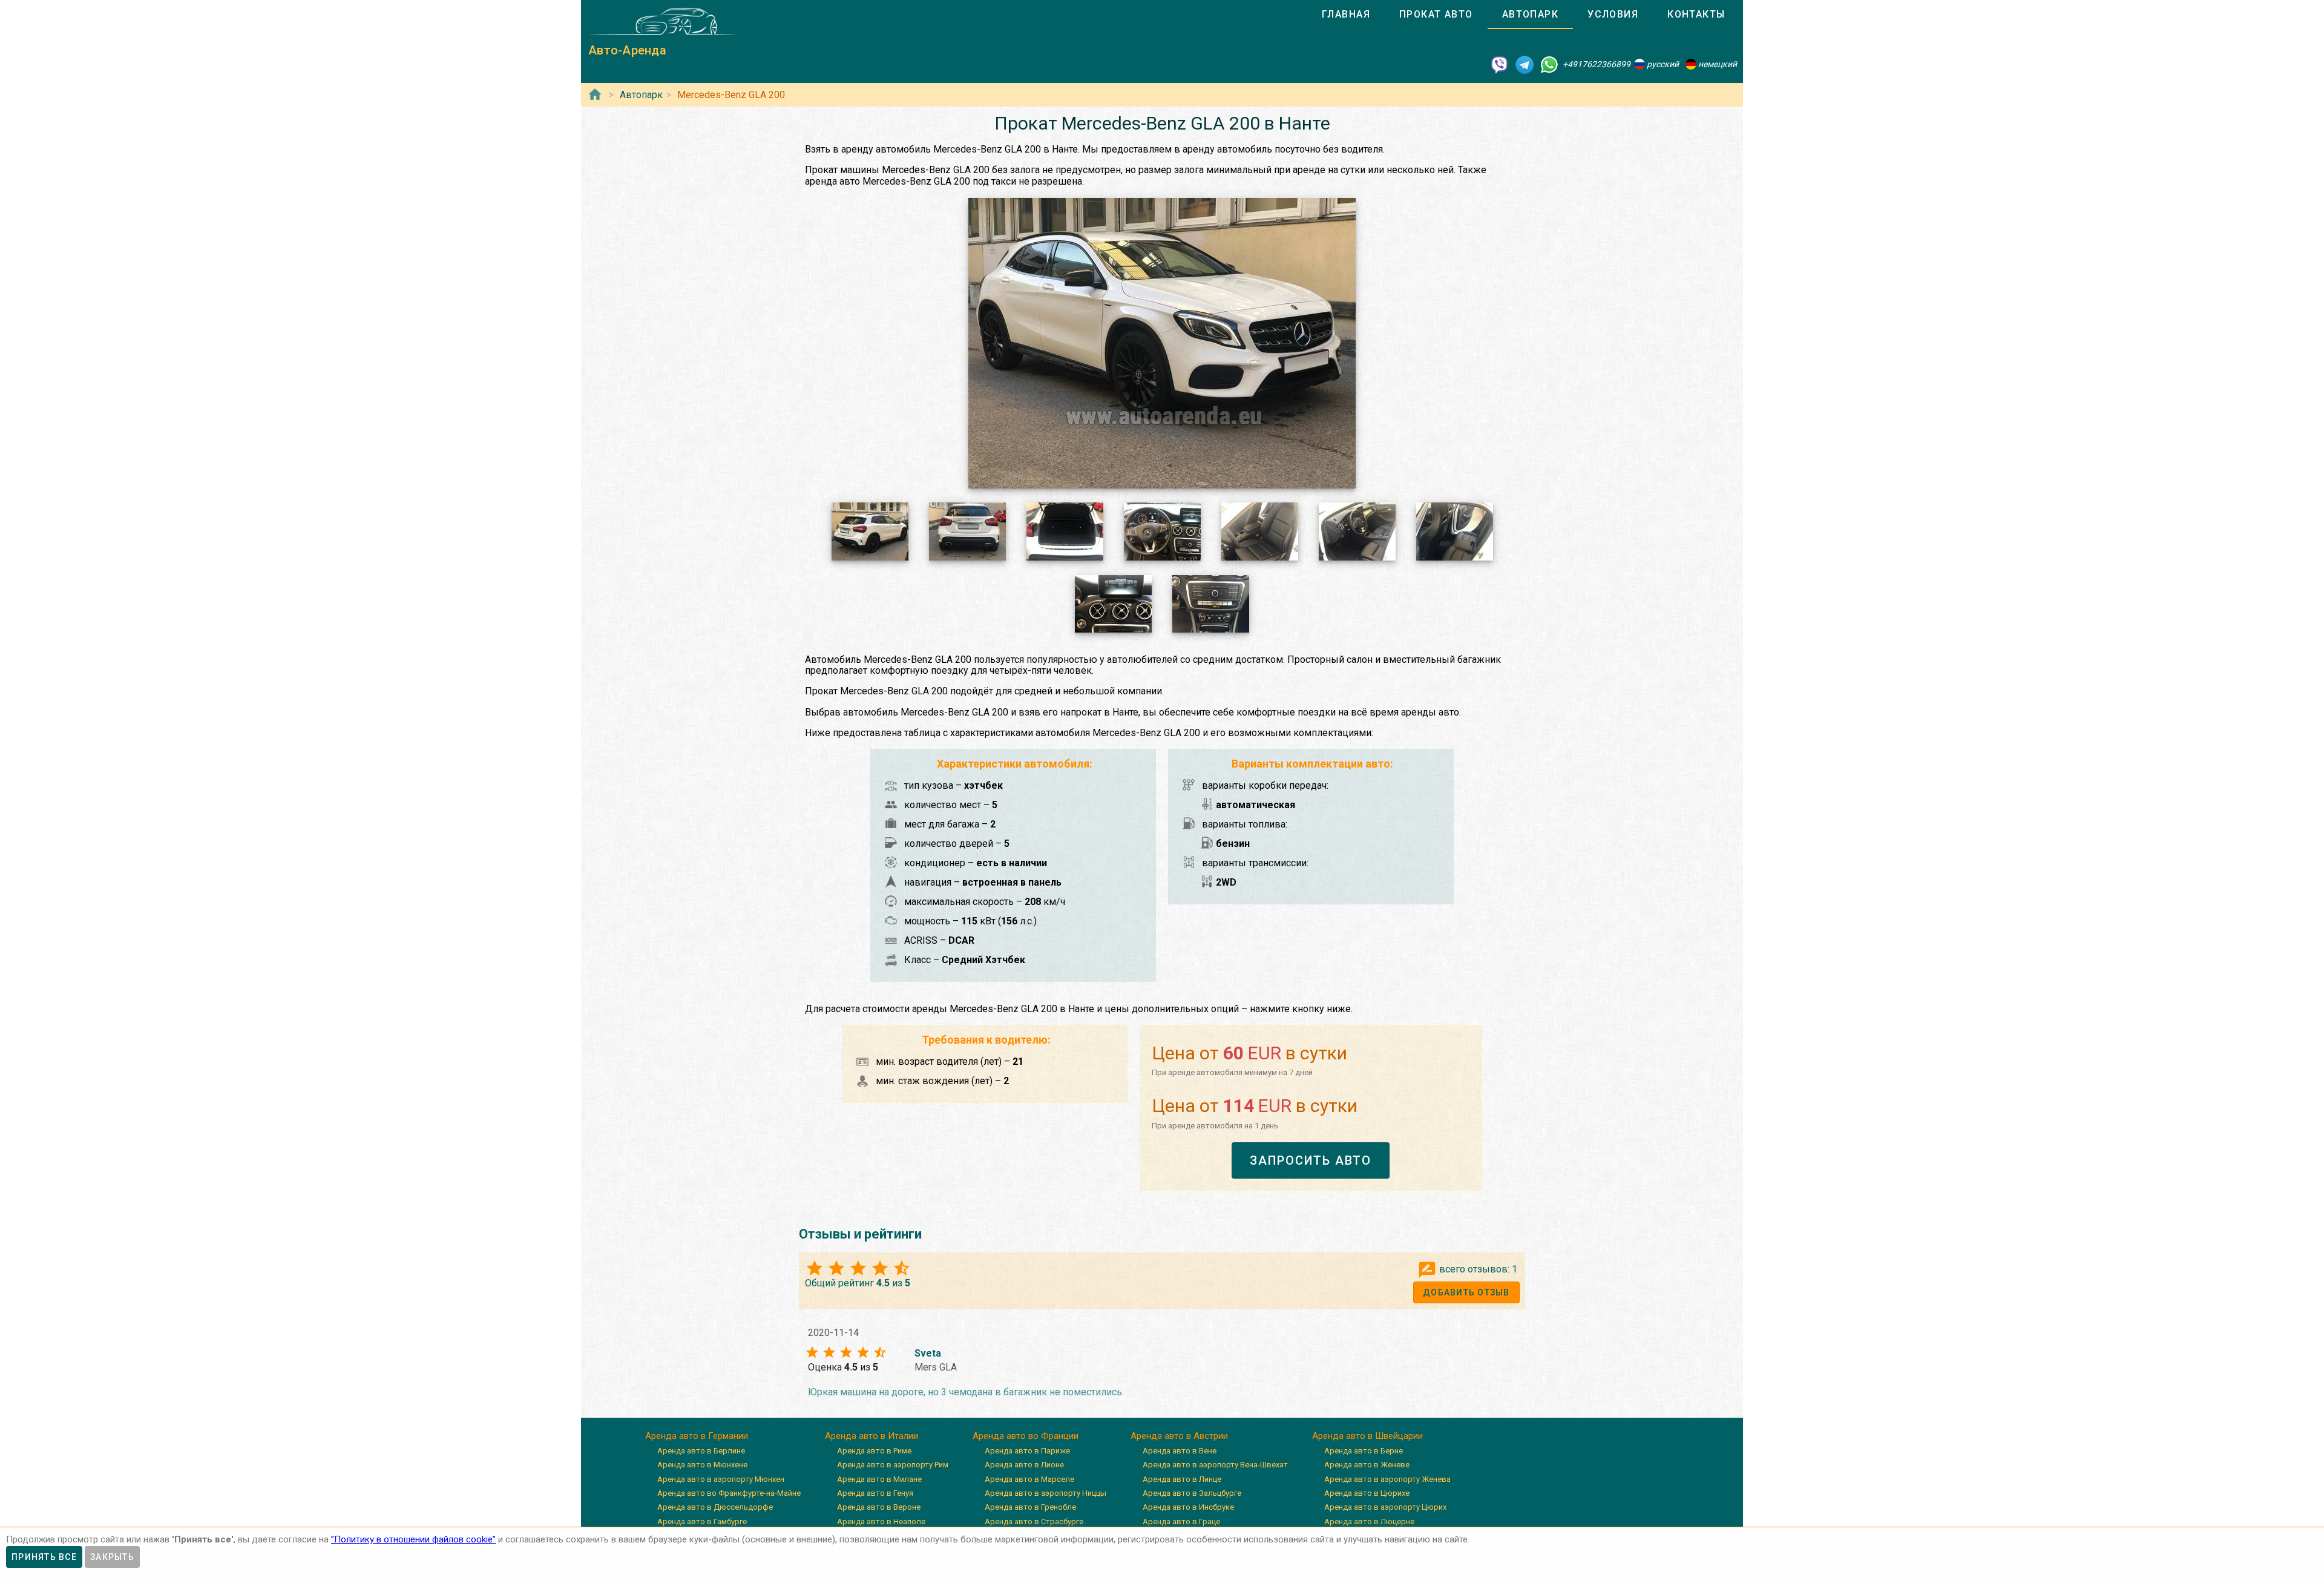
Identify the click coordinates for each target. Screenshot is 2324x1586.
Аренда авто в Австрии (1179, 1436)
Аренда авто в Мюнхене (702, 1465)
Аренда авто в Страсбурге (1034, 1522)
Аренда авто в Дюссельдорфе (715, 1507)
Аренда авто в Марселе (1029, 1479)
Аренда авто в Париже (1027, 1451)
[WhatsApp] (1549, 64)
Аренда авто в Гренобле (1030, 1507)
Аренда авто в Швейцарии (1367, 1436)
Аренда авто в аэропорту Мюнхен (721, 1479)
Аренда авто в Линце (1182, 1479)
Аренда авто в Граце (1181, 1522)
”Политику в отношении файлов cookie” (413, 1539)
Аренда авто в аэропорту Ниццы (1045, 1493)
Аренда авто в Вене (1180, 1451)
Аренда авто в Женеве (1367, 1465)
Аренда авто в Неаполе (881, 1522)
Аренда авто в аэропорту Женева (1387, 1479)
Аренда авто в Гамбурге (702, 1522)
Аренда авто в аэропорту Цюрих (1385, 1507)
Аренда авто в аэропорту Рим (893, 1465)
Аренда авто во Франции (1026, 1436)
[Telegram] (1525, 64)
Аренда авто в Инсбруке (1188, 1507)
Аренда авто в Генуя (875, 1493)
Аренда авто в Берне (1364, 1451)
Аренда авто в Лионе (1024, 1465)
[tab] (1346, 15)
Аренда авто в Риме (874, 1451)
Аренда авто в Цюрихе (1367, 1493)
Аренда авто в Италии (871, 1436)
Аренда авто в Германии (697, 1436)
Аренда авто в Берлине (701, 1451)
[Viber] (1500, 64)
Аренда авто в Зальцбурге (1192, 1493)
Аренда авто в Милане (879, 1479)
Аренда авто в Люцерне (1369, 1522)
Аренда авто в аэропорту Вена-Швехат (1215, 1465)
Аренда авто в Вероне (879, 1507)
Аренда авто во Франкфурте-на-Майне (729, 1493)
